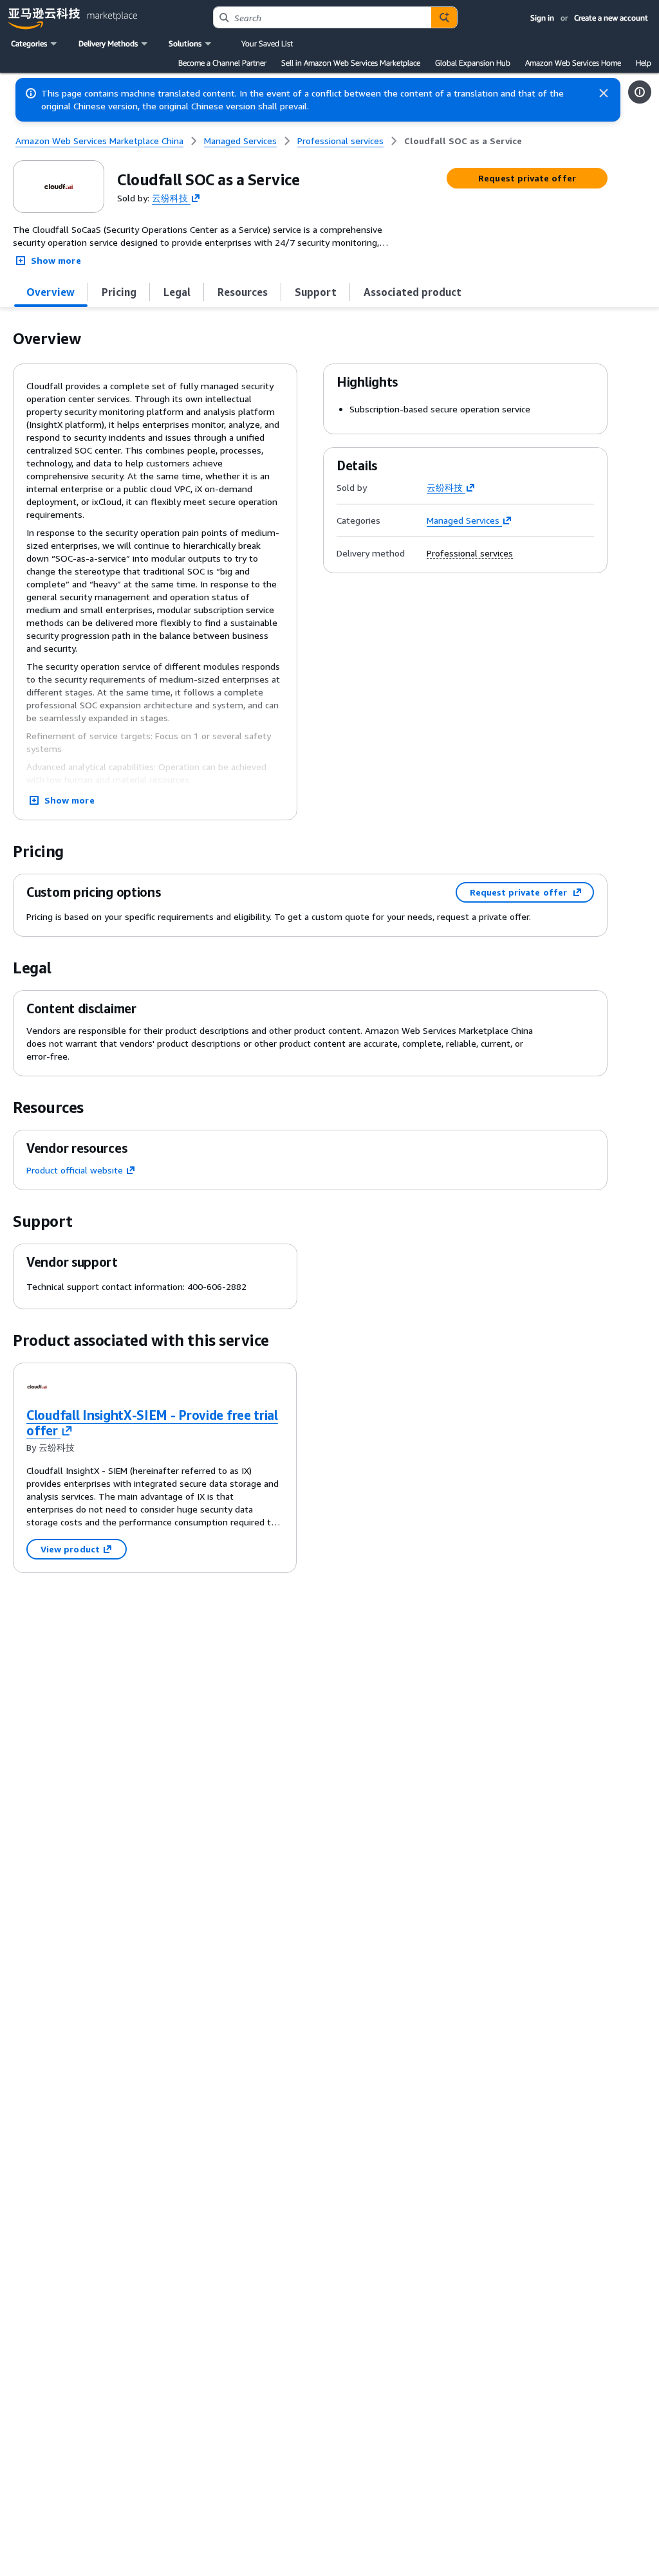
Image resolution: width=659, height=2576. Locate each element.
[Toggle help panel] (640, 92)
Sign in (542, 18)
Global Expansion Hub (473, 63)
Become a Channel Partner (222, 63)
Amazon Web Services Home (573, 63)
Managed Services (463, 520)
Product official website (75, 1170)
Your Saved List (267, 43)
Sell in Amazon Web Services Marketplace (351, 63)
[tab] (51, 292)
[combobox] (322, 17)
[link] (463, 141)
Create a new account (611, 18)
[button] (35, 44)
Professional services (470, 553)
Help (644, 63)
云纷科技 (170, 197)
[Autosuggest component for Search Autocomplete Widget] (444, 17)
